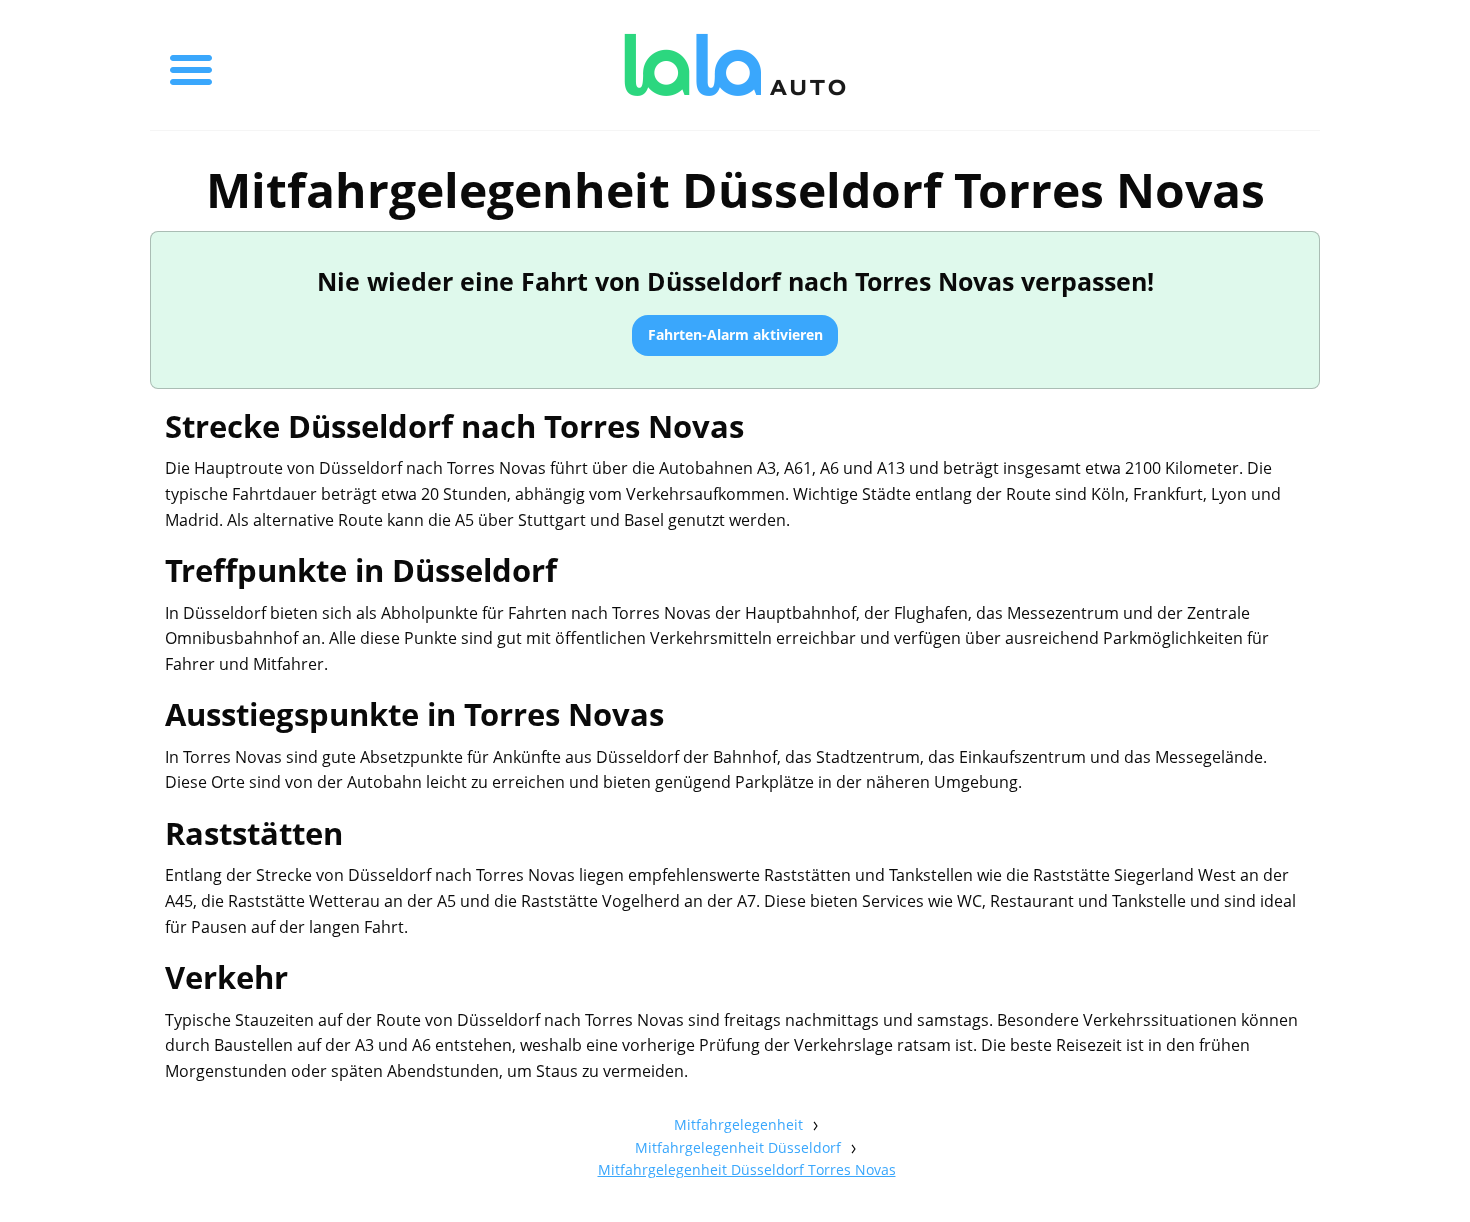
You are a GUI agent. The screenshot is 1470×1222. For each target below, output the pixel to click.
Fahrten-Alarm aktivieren (735, 334)
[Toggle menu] (191, 65)
